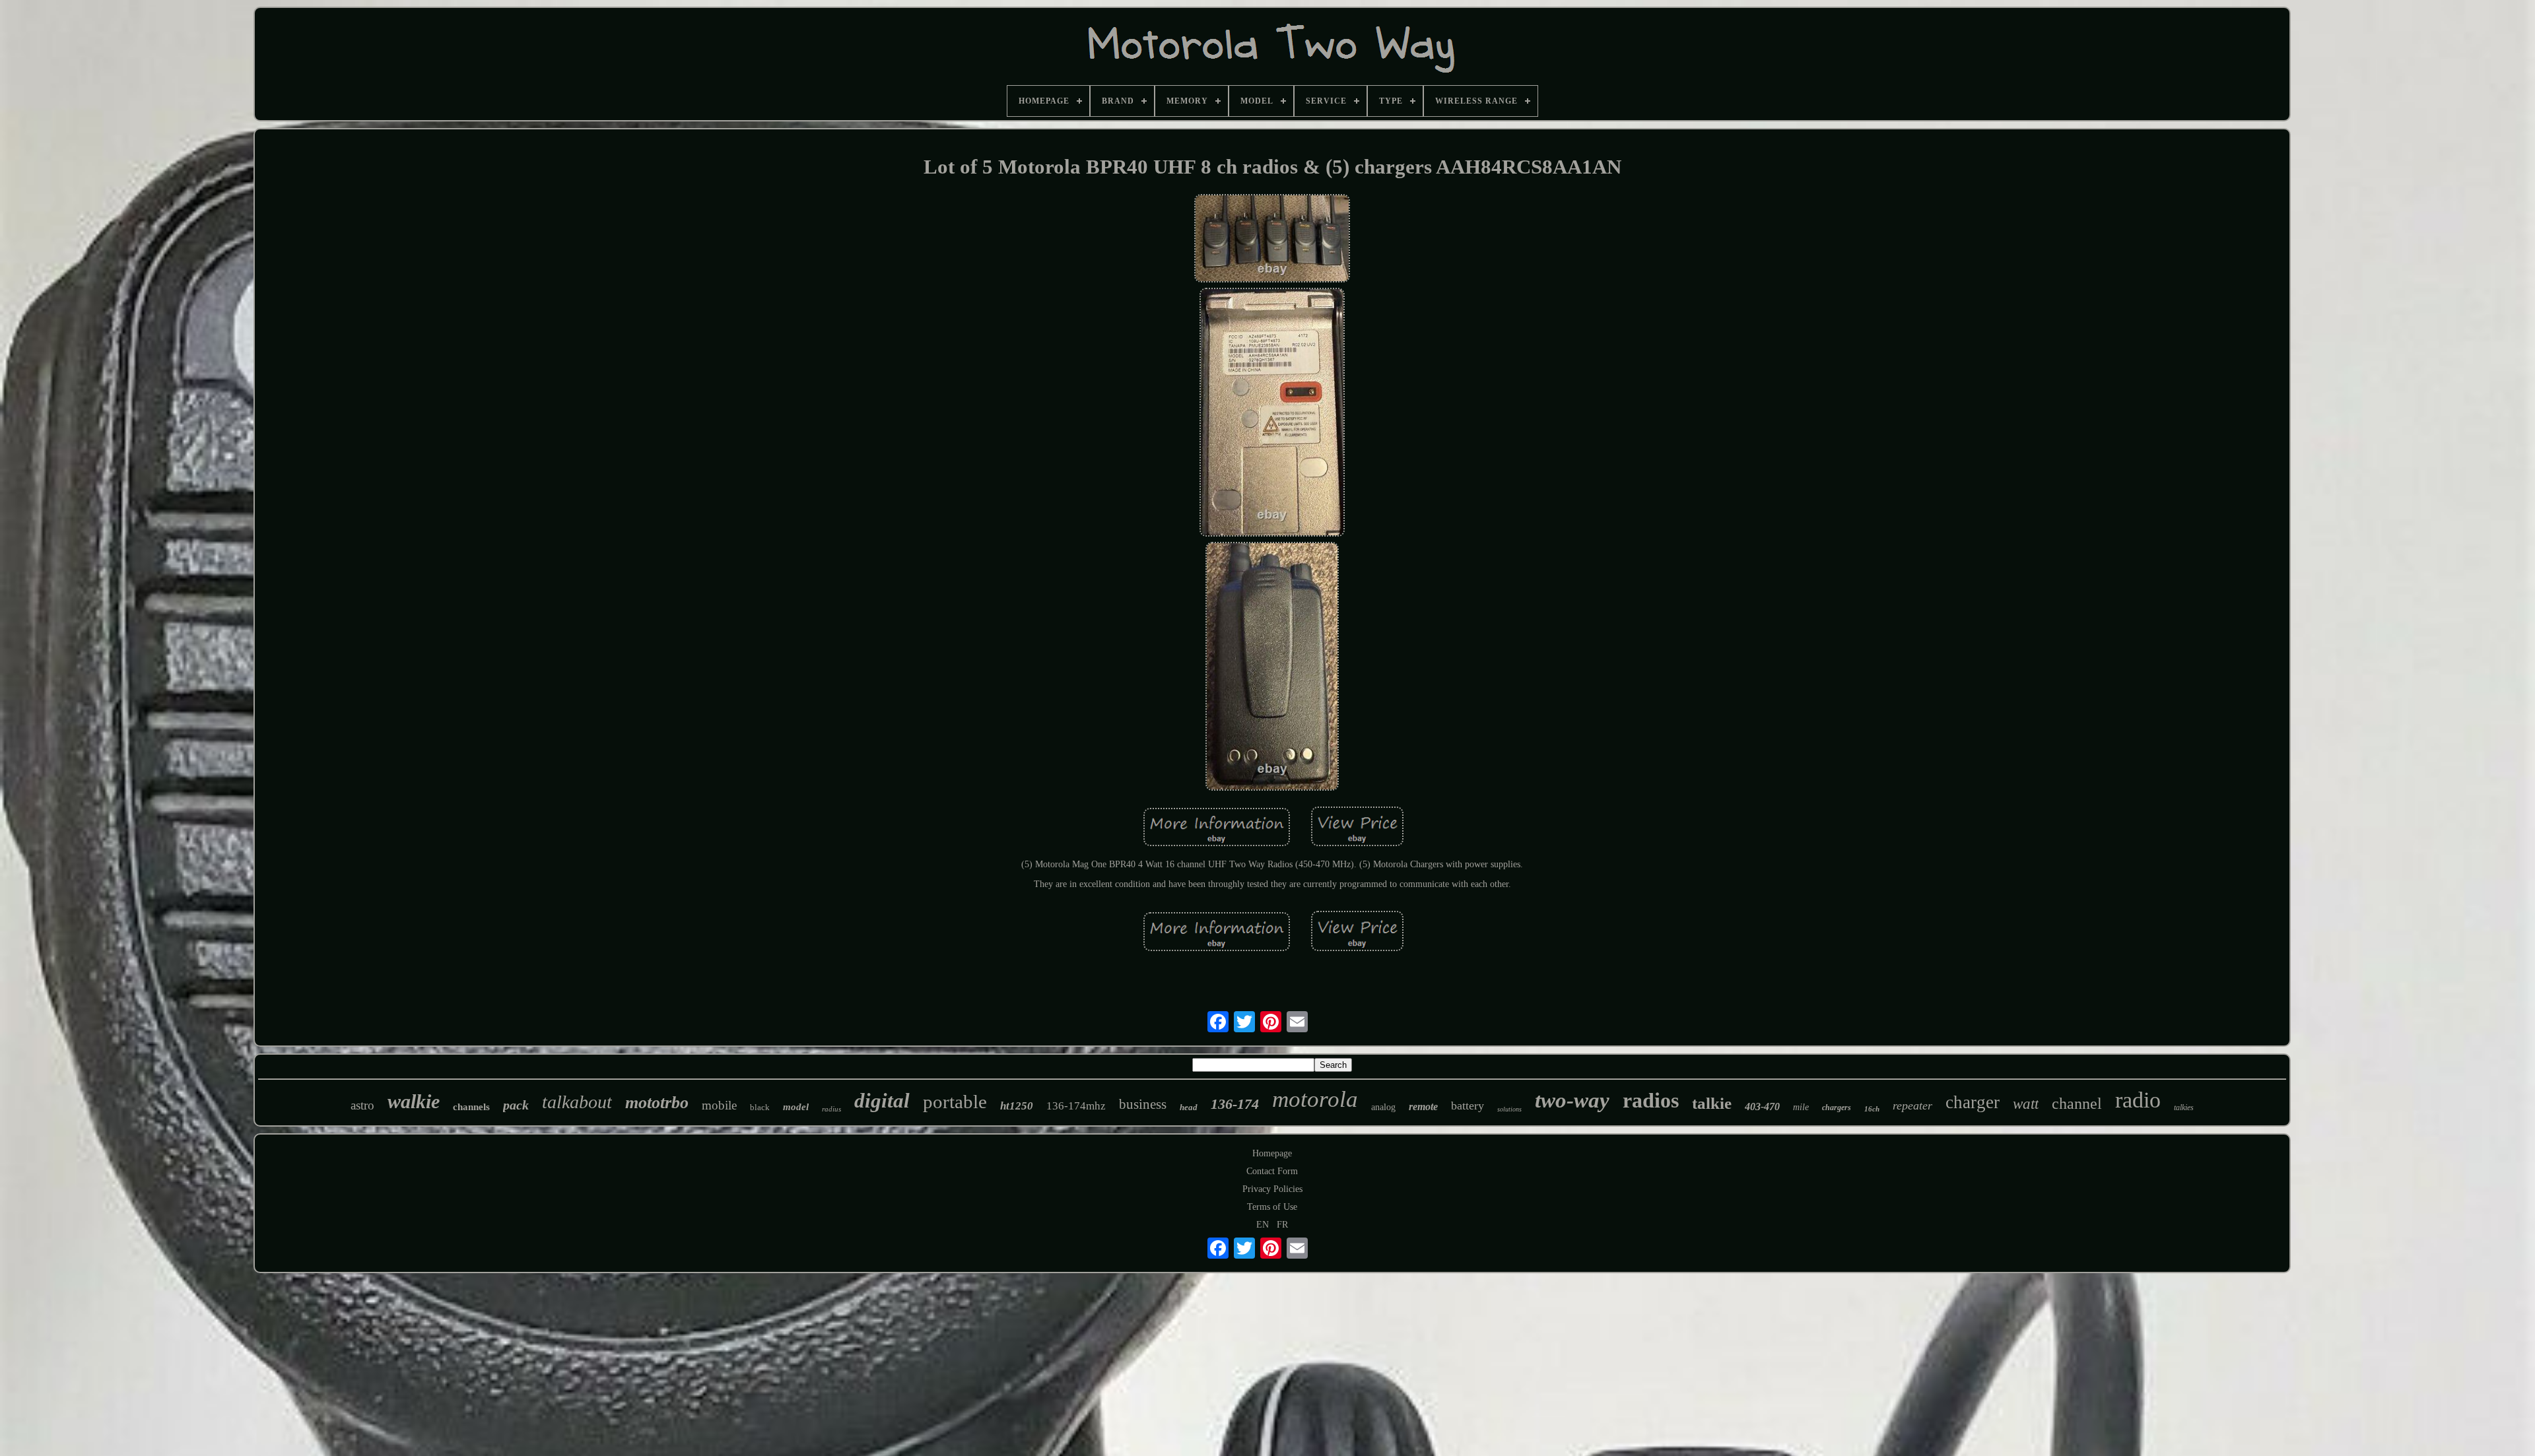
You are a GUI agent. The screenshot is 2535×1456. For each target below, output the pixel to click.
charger (1973, 1102)
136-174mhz (1076, 1106)
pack (516, 1105)
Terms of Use (1272, 1207)
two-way (1572, 1100)
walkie (414, 1101)
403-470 (1762, 1107)
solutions (1509, 1109)
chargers (1837, 1108)
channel (2077, 1104)
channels (471, 1107)
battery (1468, 1106)
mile (1801, 1107)
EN (1263, 1225)
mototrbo (657, 1103)
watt (2026, 1104)
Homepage (1272, 1153)
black (760, 1107)
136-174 (1235, 1104)
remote (1423, 1107)
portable (955, 1102)
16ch (1872, 1109)
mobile (719, 1105)
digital (882, 1101)
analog (1383, 1107)
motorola (1315, 1099)
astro (362, 1105)
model (796, 1107)
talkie (1712, 1103)
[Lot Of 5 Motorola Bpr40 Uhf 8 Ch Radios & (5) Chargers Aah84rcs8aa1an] (1272, 240)
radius (831, 1109)
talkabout (577, 1102)
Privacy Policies (1272, 1189)
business (1143, 1104)
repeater (1912, 1106)
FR (1282, 1225)
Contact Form (1272, 1171)
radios (1651, 1100)
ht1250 (1017, 1106)
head (1189, 1107)
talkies (2184, 1108)
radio (2138, 1100)
